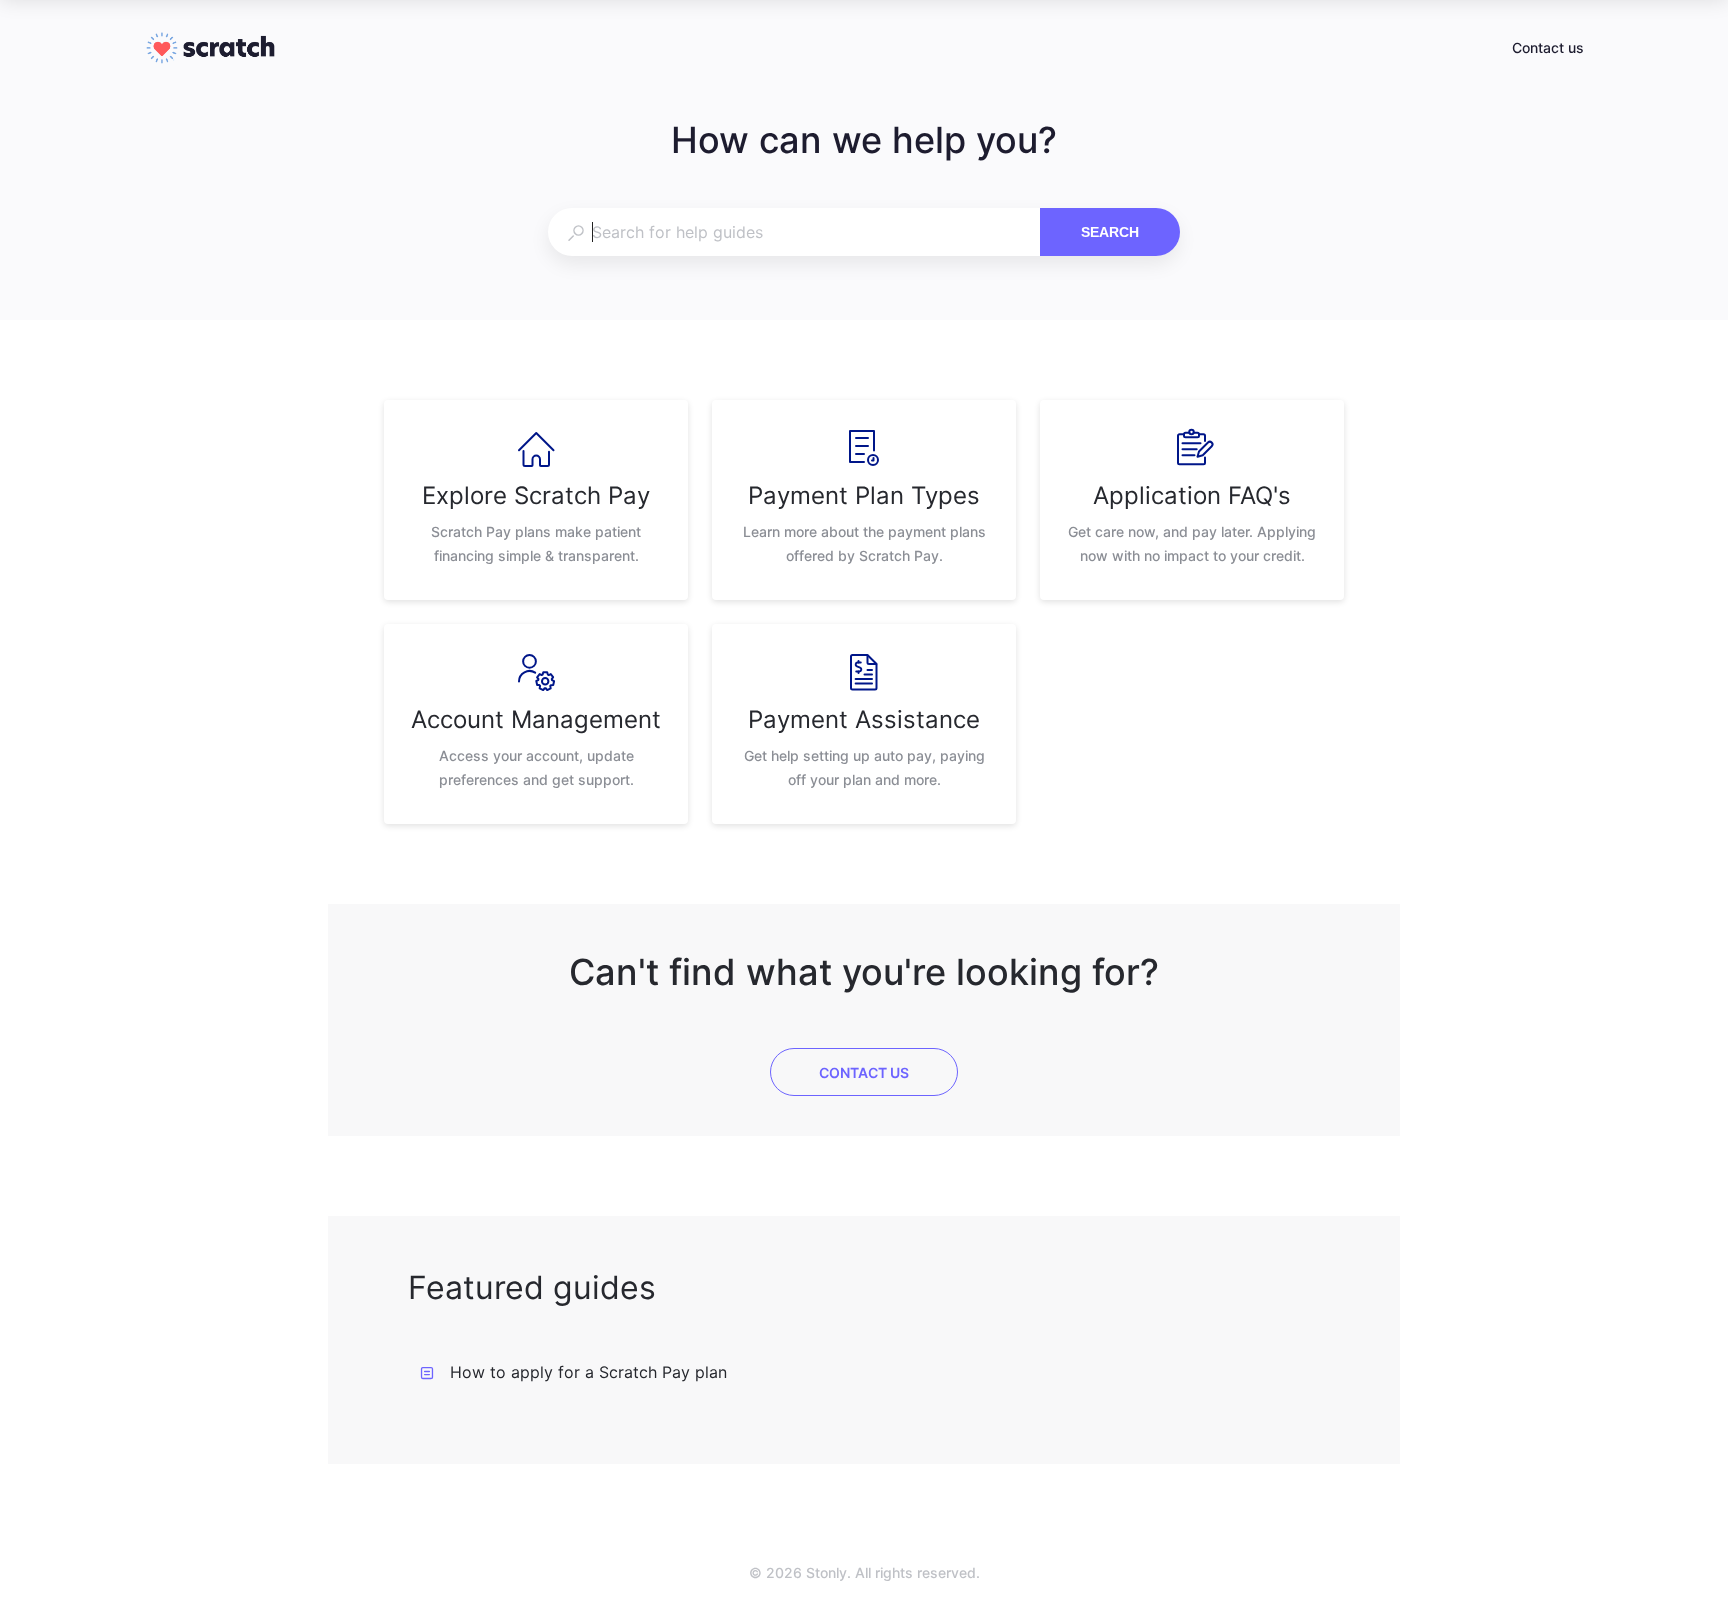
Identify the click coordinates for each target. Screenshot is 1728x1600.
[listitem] (536, 500)
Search (1110, 232)
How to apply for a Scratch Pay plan (588, 1372)
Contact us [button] (1548, 47)
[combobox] (793, 232)
